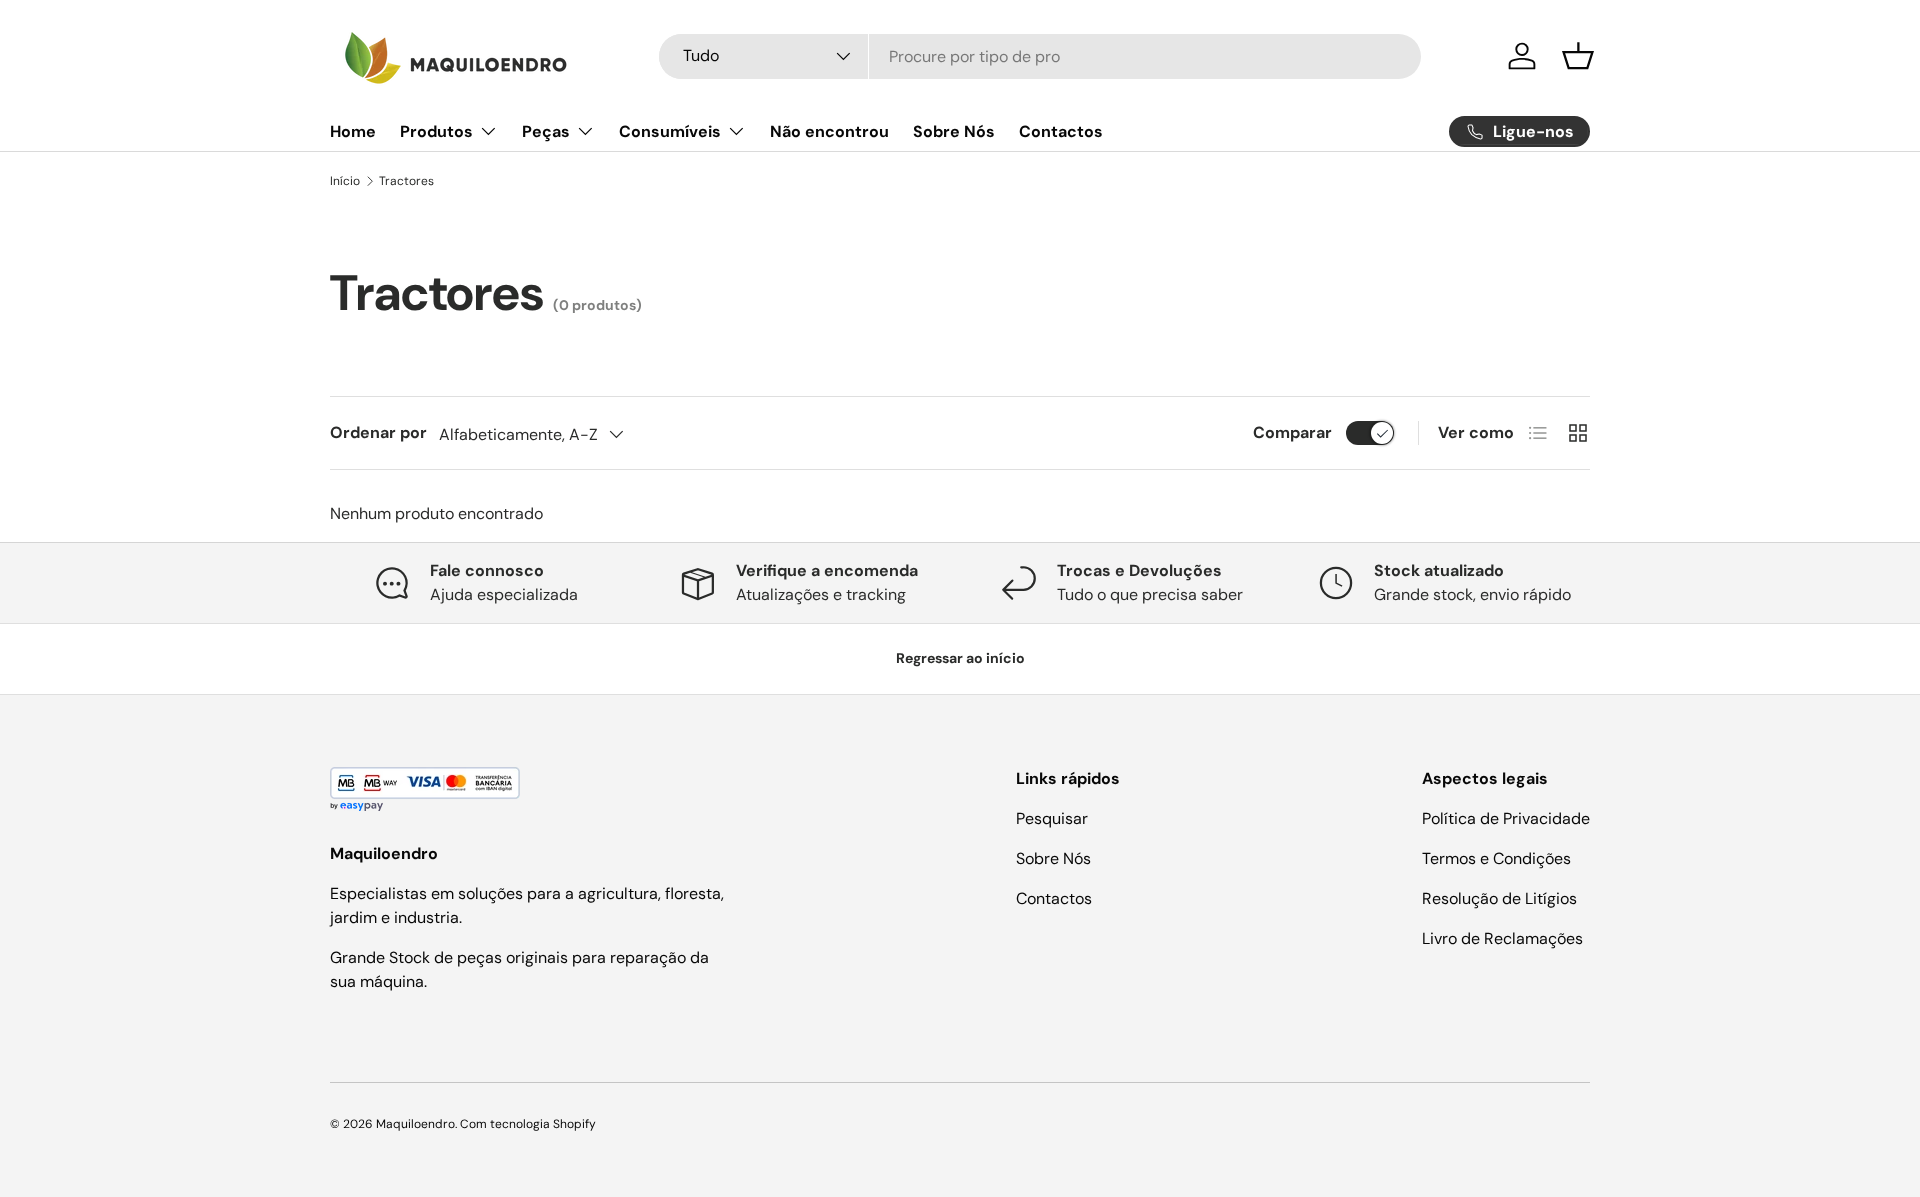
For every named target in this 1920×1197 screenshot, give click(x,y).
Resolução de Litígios (1499, 898)
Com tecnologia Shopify (528, 1124)
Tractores (406, 181)
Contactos (1061, 131)
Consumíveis (670, 131)
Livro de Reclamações (1502, 938)
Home (353, 131)
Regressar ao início (960, 658)
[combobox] (1040, 56)
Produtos (436, 131)
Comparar (1292, 432)
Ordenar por (378, 432)
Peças (546, 131)
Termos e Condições (1496, 858)
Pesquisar (1052, 818)
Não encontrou (829, 131)
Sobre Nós (954, 131)
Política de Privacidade (1506, 818)
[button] (1578, 56)
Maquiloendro (415, 1124)
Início (345, 181)
